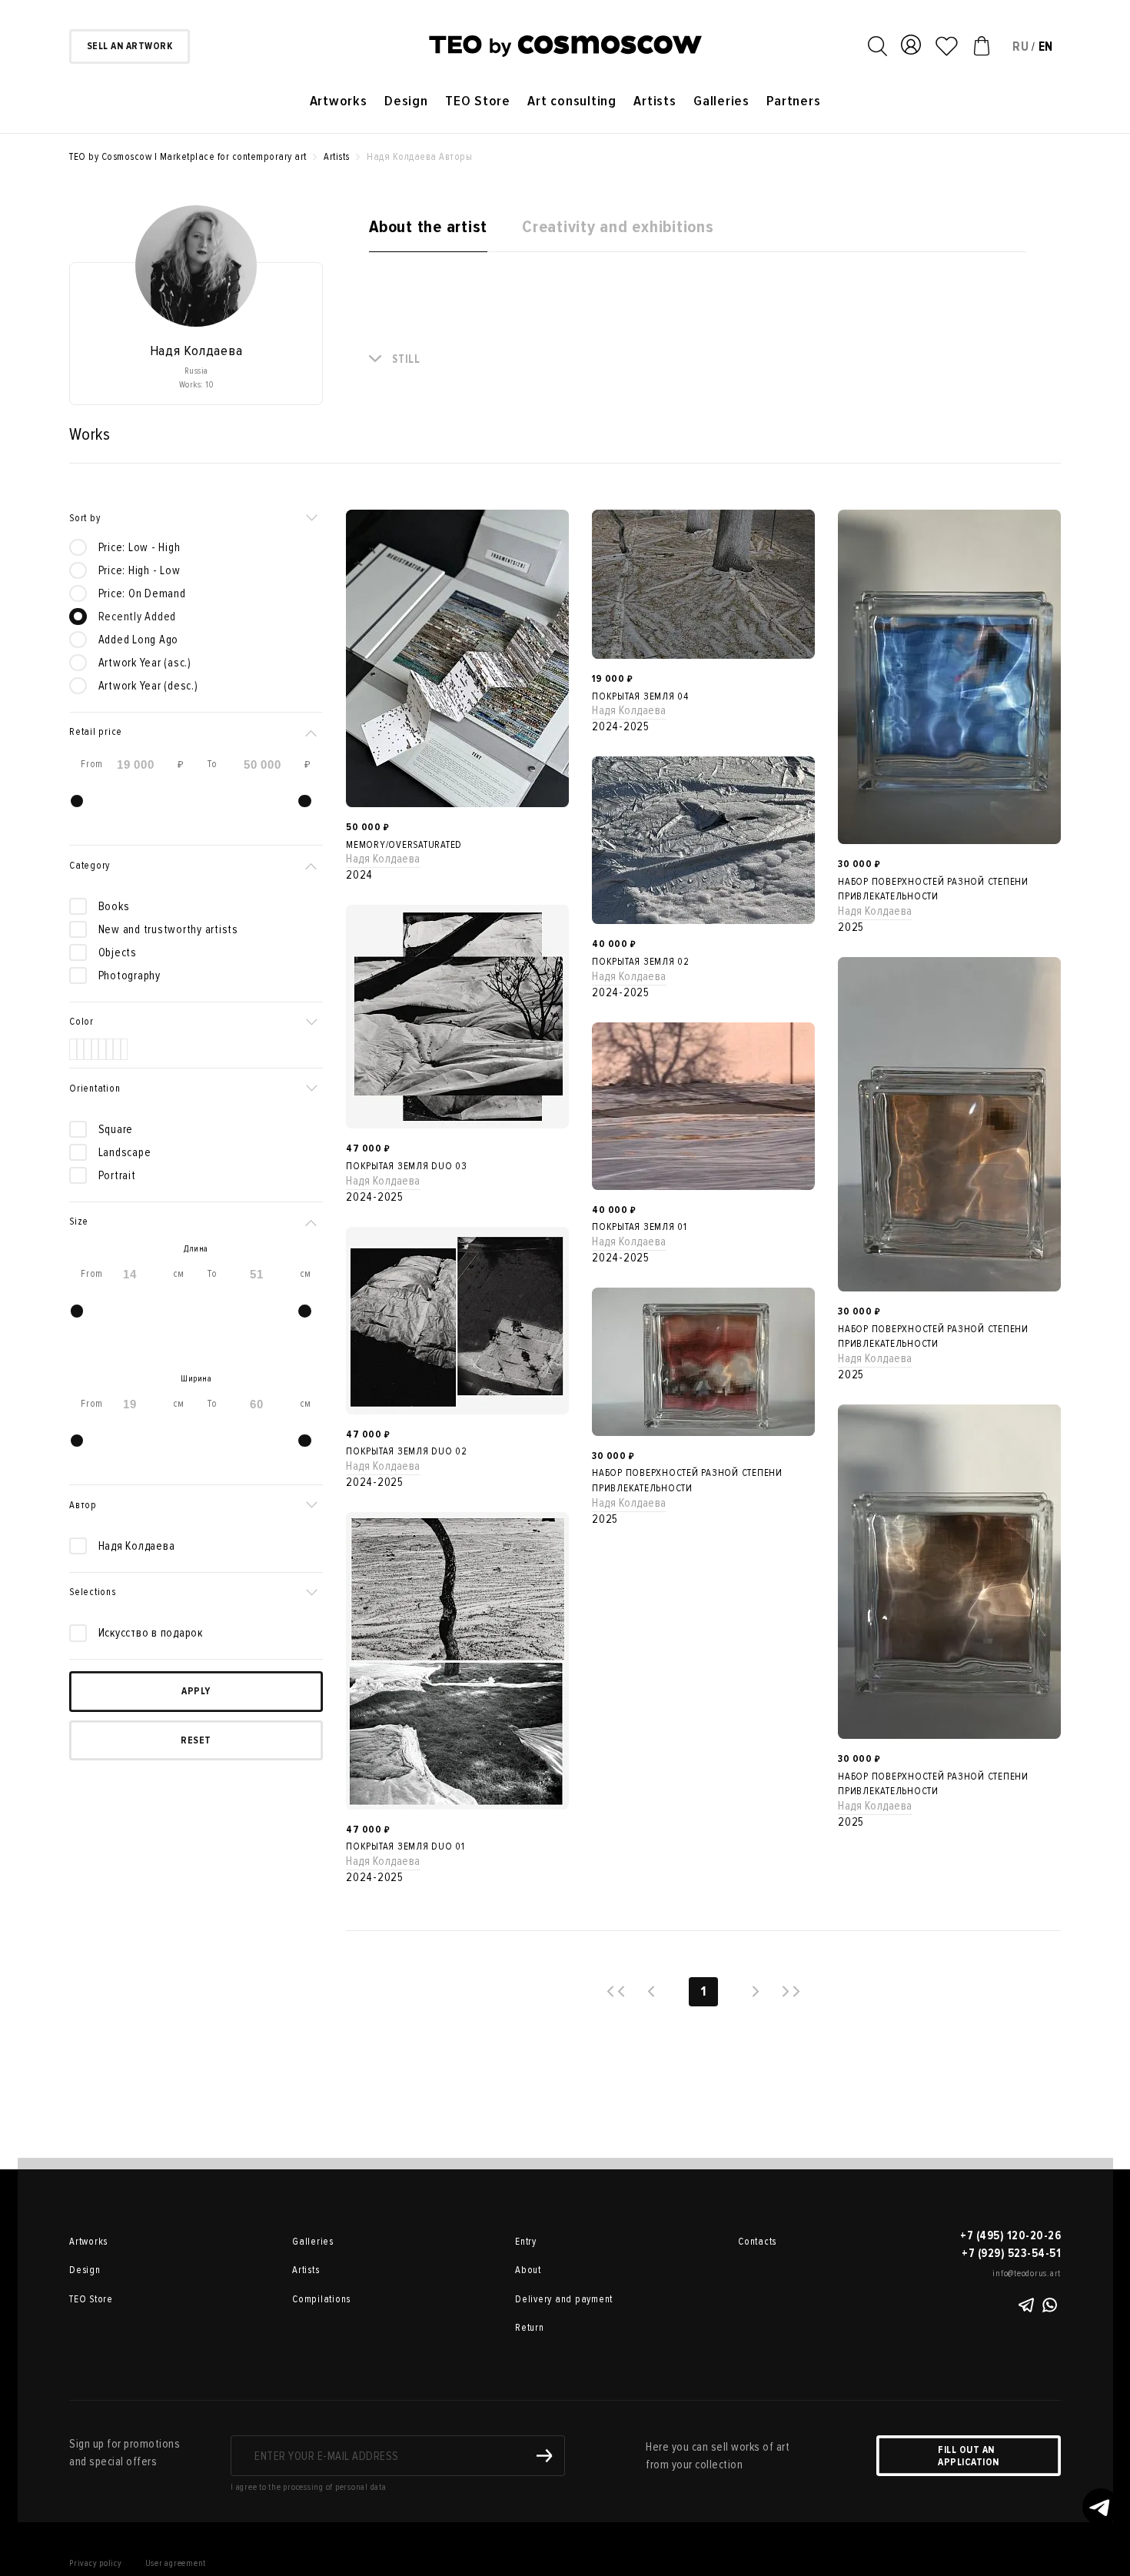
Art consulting (572, 101)
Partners (793, 101)
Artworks (339, 101)
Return (530, 2328)
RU (1021, 47)
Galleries (721, 101)
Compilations (315, 2299)
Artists (655, 101)
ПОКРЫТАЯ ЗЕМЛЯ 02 (641, 962)
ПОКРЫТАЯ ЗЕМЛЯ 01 (640, 1227)
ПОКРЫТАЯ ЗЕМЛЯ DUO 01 (405, 1846)
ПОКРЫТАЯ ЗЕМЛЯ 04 (640, 696)
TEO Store (478, 101)
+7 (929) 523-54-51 (1011, 2253)
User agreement (176, 2563)
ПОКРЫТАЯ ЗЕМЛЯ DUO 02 (407, 1451)
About (528, 2270)
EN (1046, 47)
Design (406, 101)
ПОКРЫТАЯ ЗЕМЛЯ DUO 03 (407, 1166)
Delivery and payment (538, 2299)
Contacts (757, 2242)
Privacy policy (96, 2563)
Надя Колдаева (383, 859)
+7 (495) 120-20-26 (1010, 2235)
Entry (526, 2242)
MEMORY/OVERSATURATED (404, 845)
